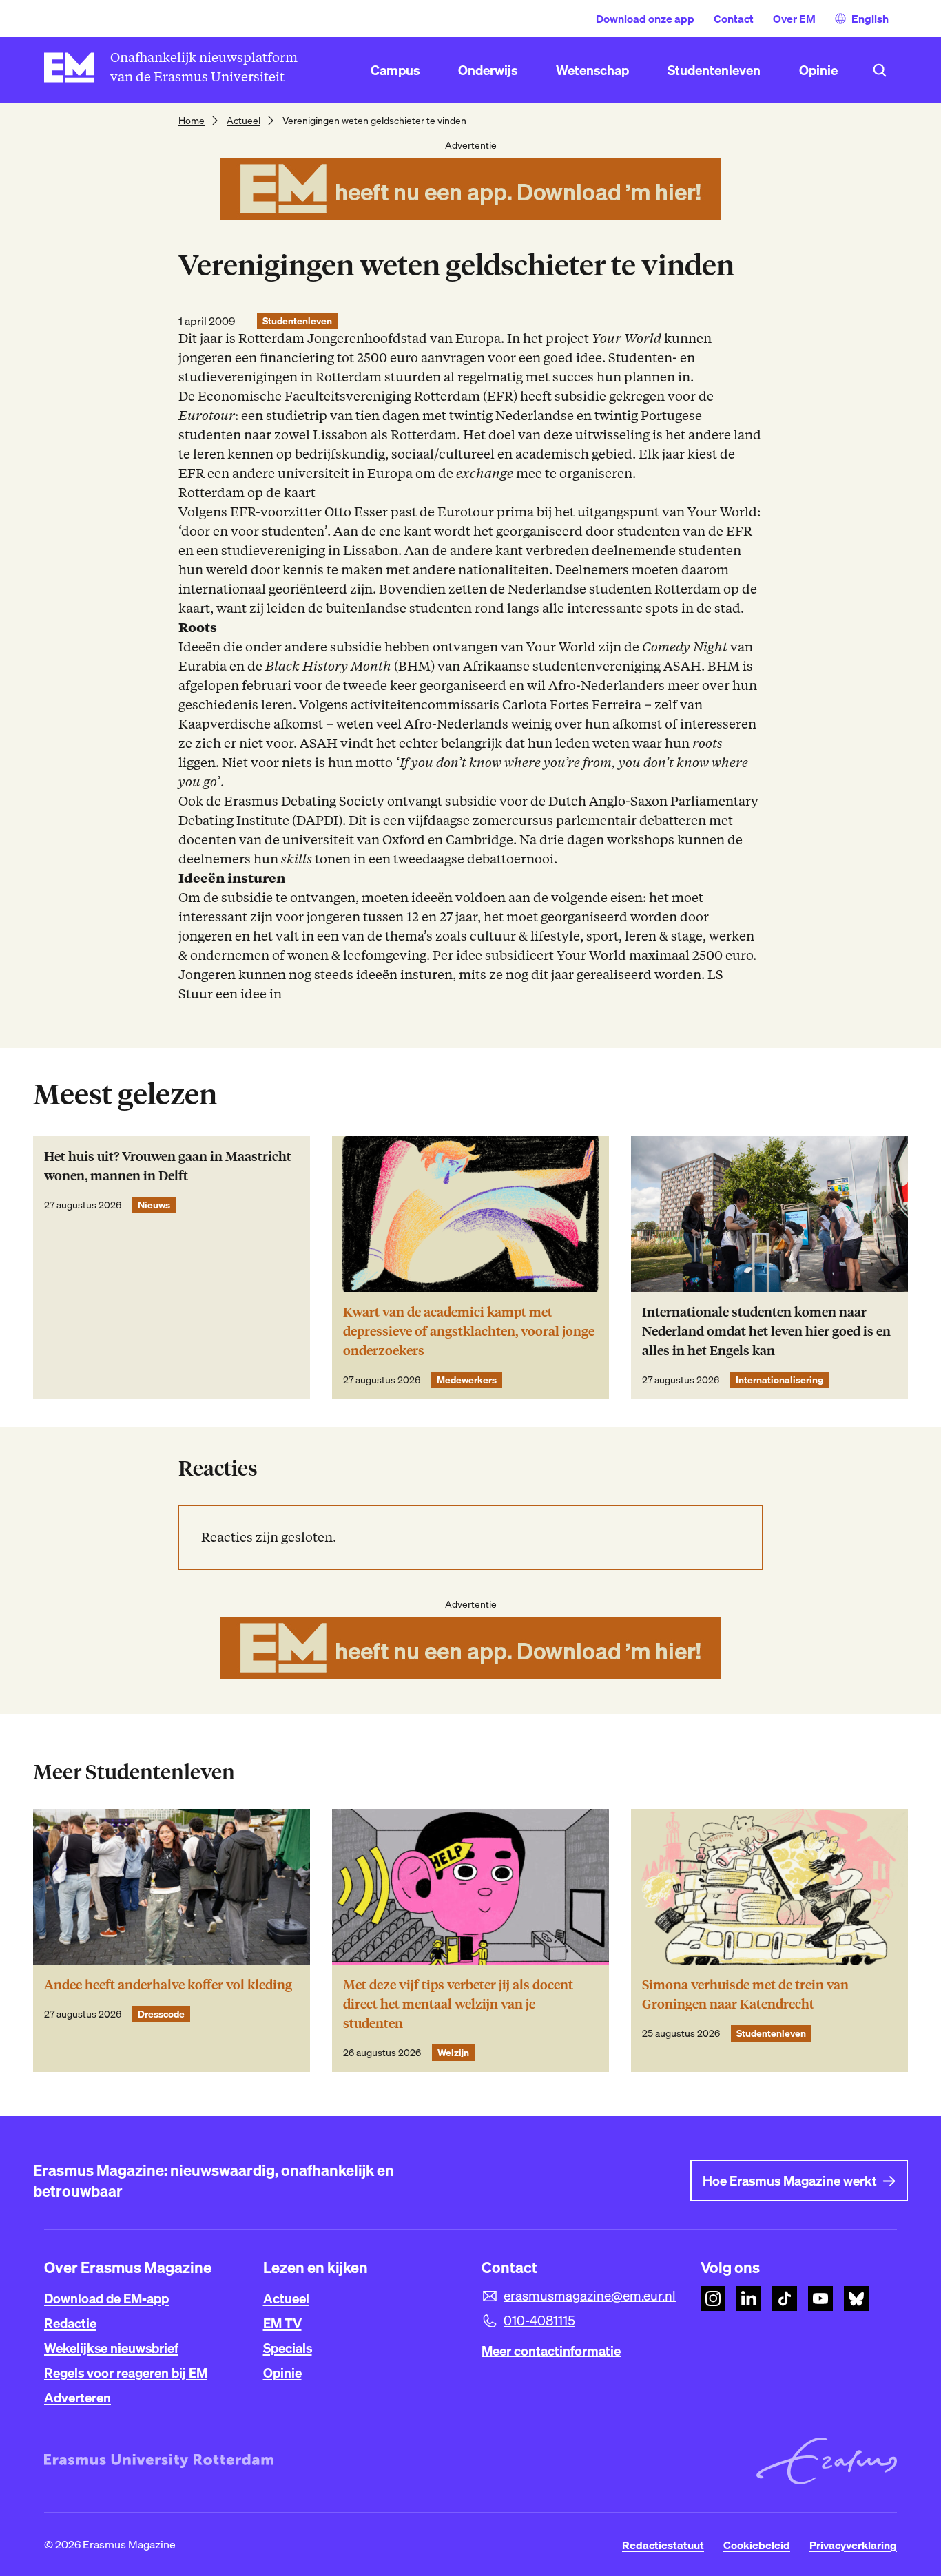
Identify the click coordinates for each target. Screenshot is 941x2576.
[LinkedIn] (749, 2298)
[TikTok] (785, 2298)
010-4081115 (539, 2321)
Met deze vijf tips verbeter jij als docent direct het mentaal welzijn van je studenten (458, 2004)
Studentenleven (297, 321)
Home (192, 121)
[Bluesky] (856, 2298)
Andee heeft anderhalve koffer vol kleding (168, 1985)
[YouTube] (820, 2298)
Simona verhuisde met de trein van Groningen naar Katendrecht (745, 1994)
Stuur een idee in (230, 994)
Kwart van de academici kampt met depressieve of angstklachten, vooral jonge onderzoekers (469, 1331)
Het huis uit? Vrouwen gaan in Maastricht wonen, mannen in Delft (168, 1166)
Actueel (244, 121)
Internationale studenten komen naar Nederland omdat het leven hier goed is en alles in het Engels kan (766, 1331)
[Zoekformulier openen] (880, 70)
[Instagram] (713, 2298)
